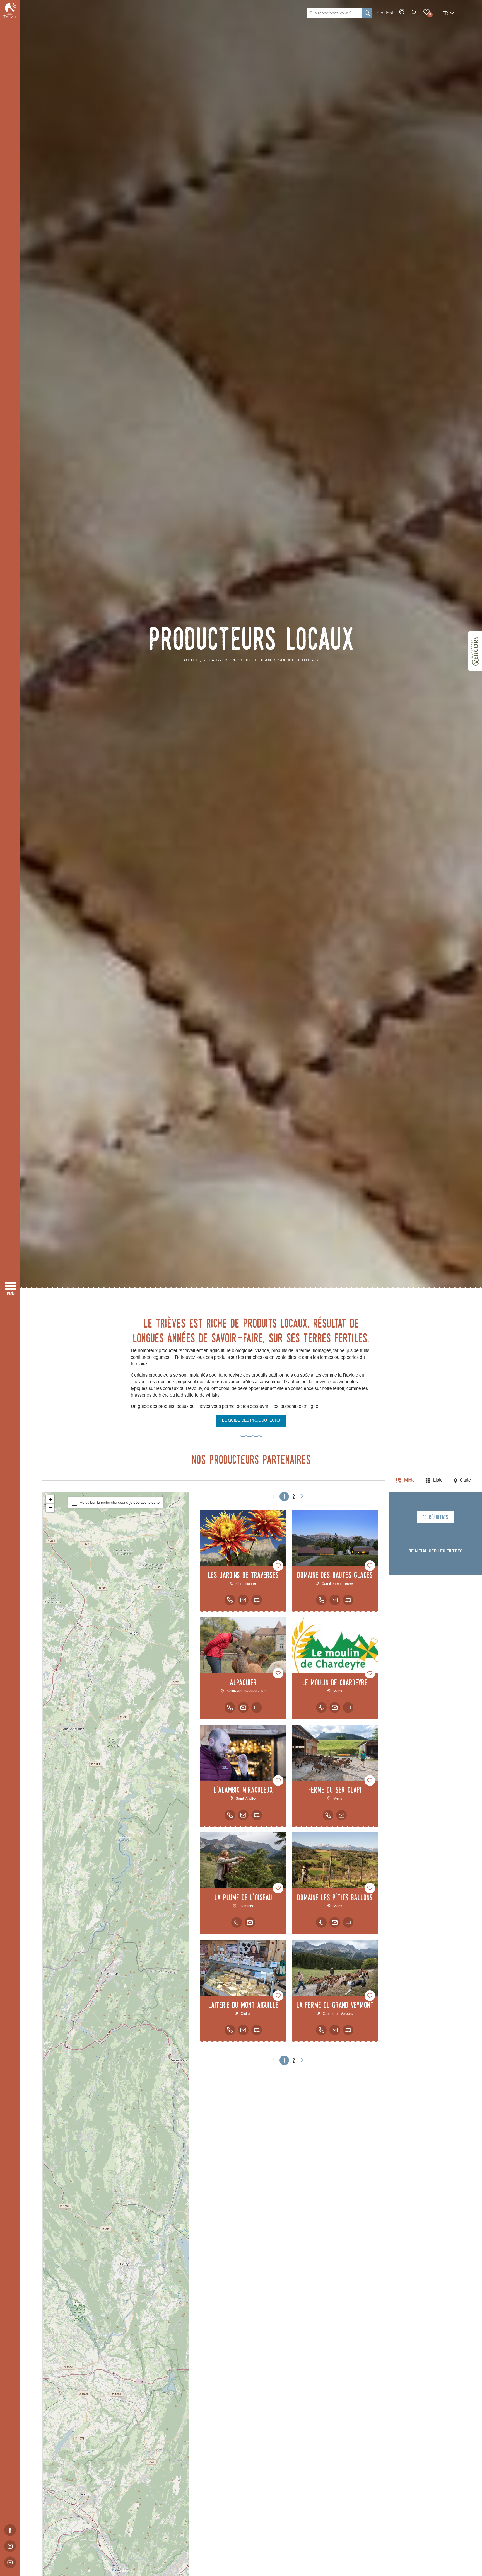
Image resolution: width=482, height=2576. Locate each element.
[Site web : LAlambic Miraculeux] (257, 1815)
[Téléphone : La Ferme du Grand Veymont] (321, 2030)
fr (445, 14)
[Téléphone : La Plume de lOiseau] (237, 1922)
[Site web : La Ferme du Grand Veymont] (348, 2030)
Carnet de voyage (426, 12)
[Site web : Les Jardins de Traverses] (257, 1600)
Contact (385, 13)
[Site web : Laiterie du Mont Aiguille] (257, 2030)
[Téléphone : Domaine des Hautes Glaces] (321, 1600)
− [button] (50, 1508)
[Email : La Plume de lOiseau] (250, 1922)
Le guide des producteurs (251, 1420)
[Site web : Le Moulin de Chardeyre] (348, 1707)
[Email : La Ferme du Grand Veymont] (335, 2030)
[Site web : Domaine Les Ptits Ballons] (348, 1922)
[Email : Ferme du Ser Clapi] (341, 1815)
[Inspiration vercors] (475, 651)
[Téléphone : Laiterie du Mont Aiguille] (230, 2030)
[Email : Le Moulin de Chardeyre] (335, 1707)
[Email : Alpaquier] (243, 1707)
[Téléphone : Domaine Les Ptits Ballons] (321, 1922)
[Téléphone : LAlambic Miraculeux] (230, 1815)
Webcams (402, 12)
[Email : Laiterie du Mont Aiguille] (243, 2030)
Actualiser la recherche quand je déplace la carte (120, 1503)
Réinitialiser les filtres (435, 1551)
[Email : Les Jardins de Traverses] (243, 1600)
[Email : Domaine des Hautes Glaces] (335, 1600)
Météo (414, 12)
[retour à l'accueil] (10, 10)
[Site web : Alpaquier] (257, 1707)
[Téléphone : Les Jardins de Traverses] (230, 1600)
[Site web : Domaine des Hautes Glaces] (348, 1600)
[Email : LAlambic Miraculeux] (243, 1815)
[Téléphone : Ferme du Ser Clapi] (328, 1815)
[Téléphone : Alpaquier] (230, 1707)
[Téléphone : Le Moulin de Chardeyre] (321, 1707)
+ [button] (50, 1499)
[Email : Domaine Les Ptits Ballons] (335, 1922)
